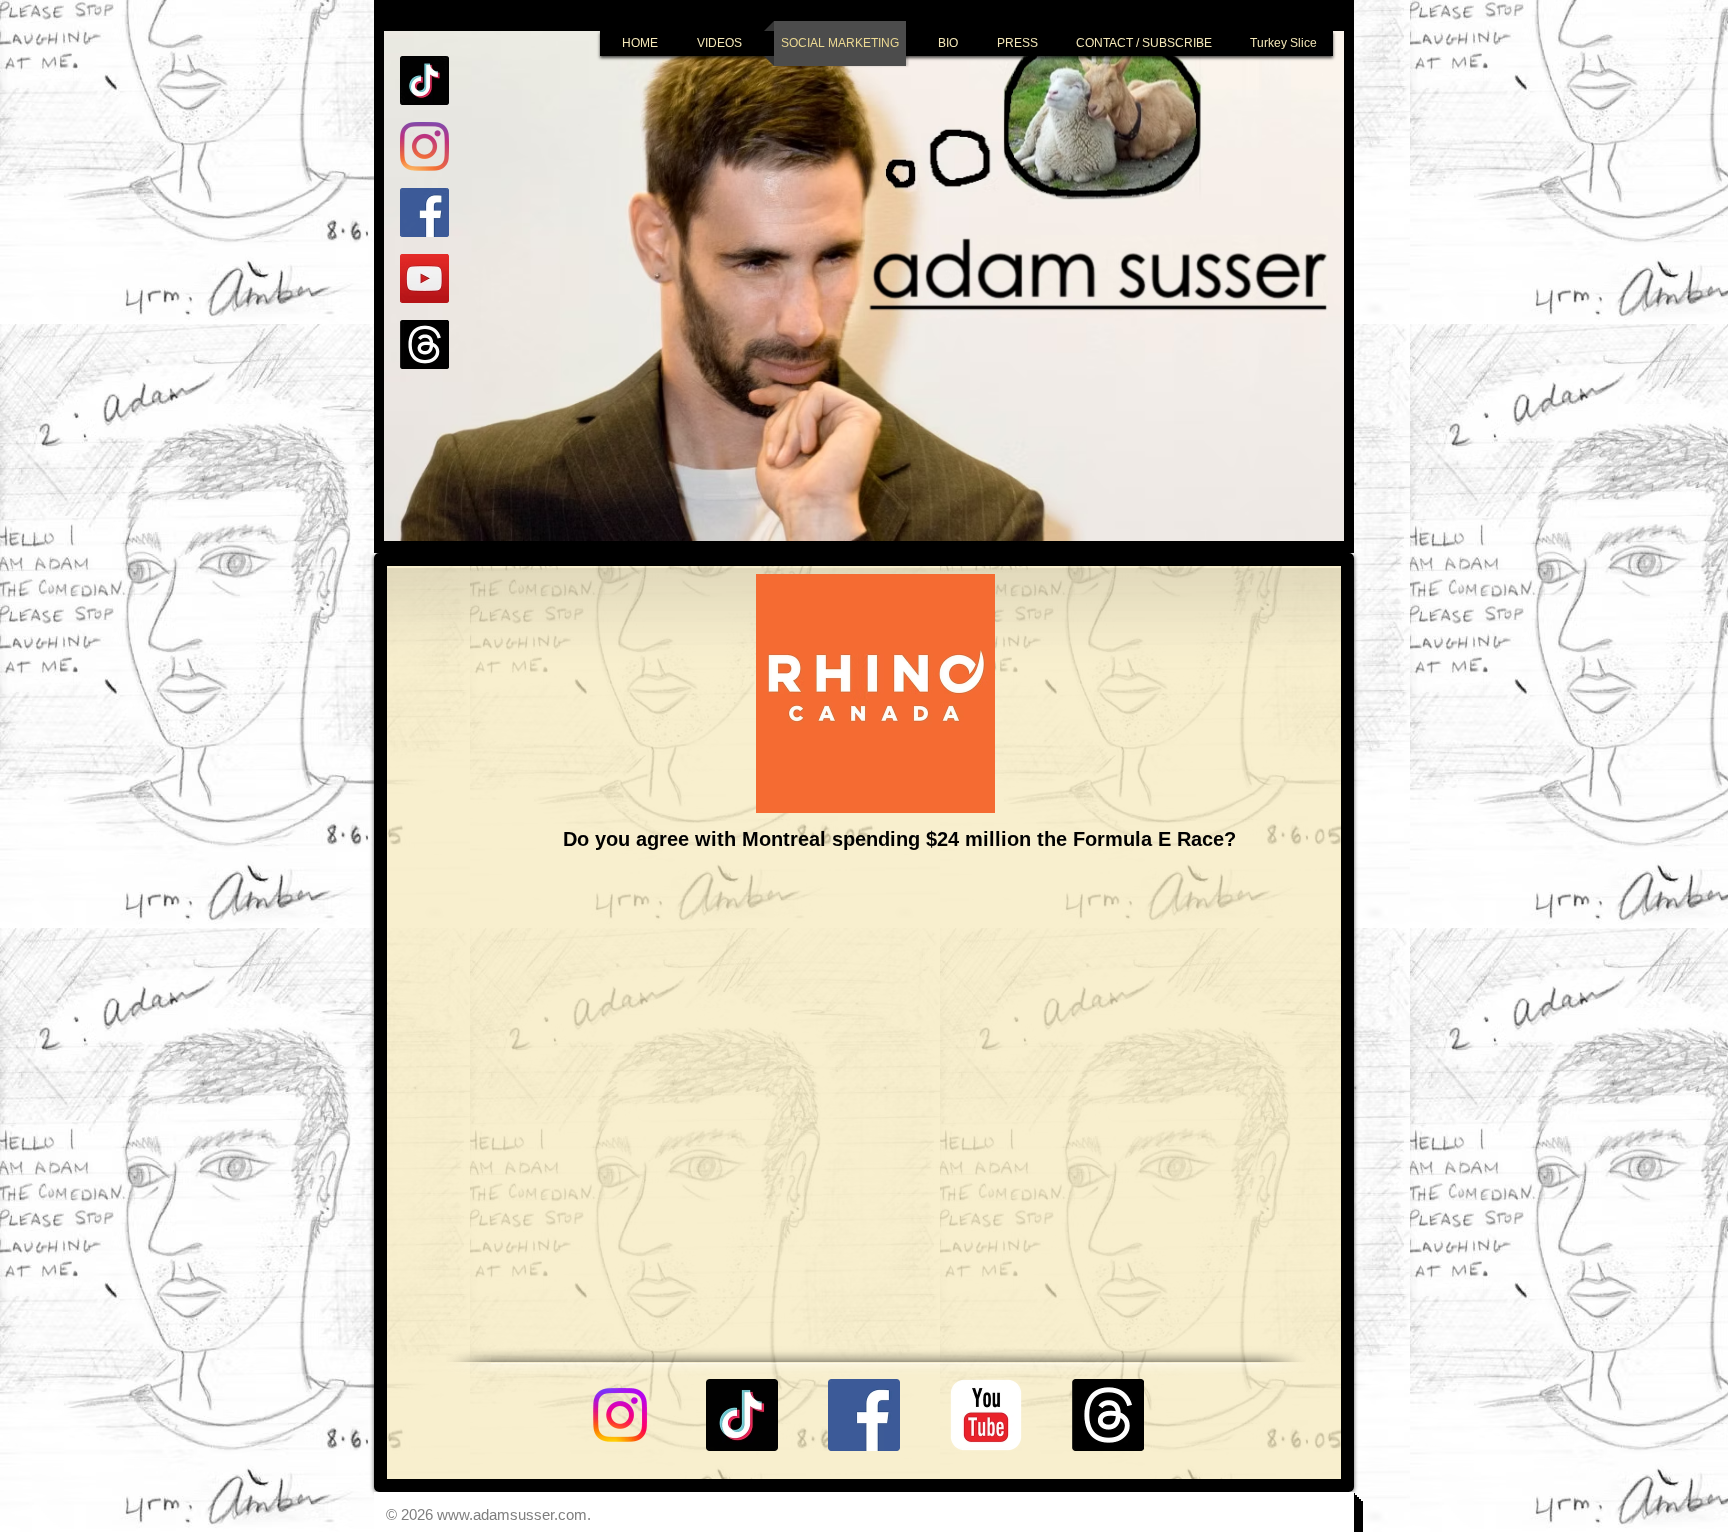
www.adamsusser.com (512, 1514)
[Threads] (424, 344)
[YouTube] (424, 278)
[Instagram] (424, 146)
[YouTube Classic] (986, 1415)
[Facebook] (424, 212)
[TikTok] (424, 80)
